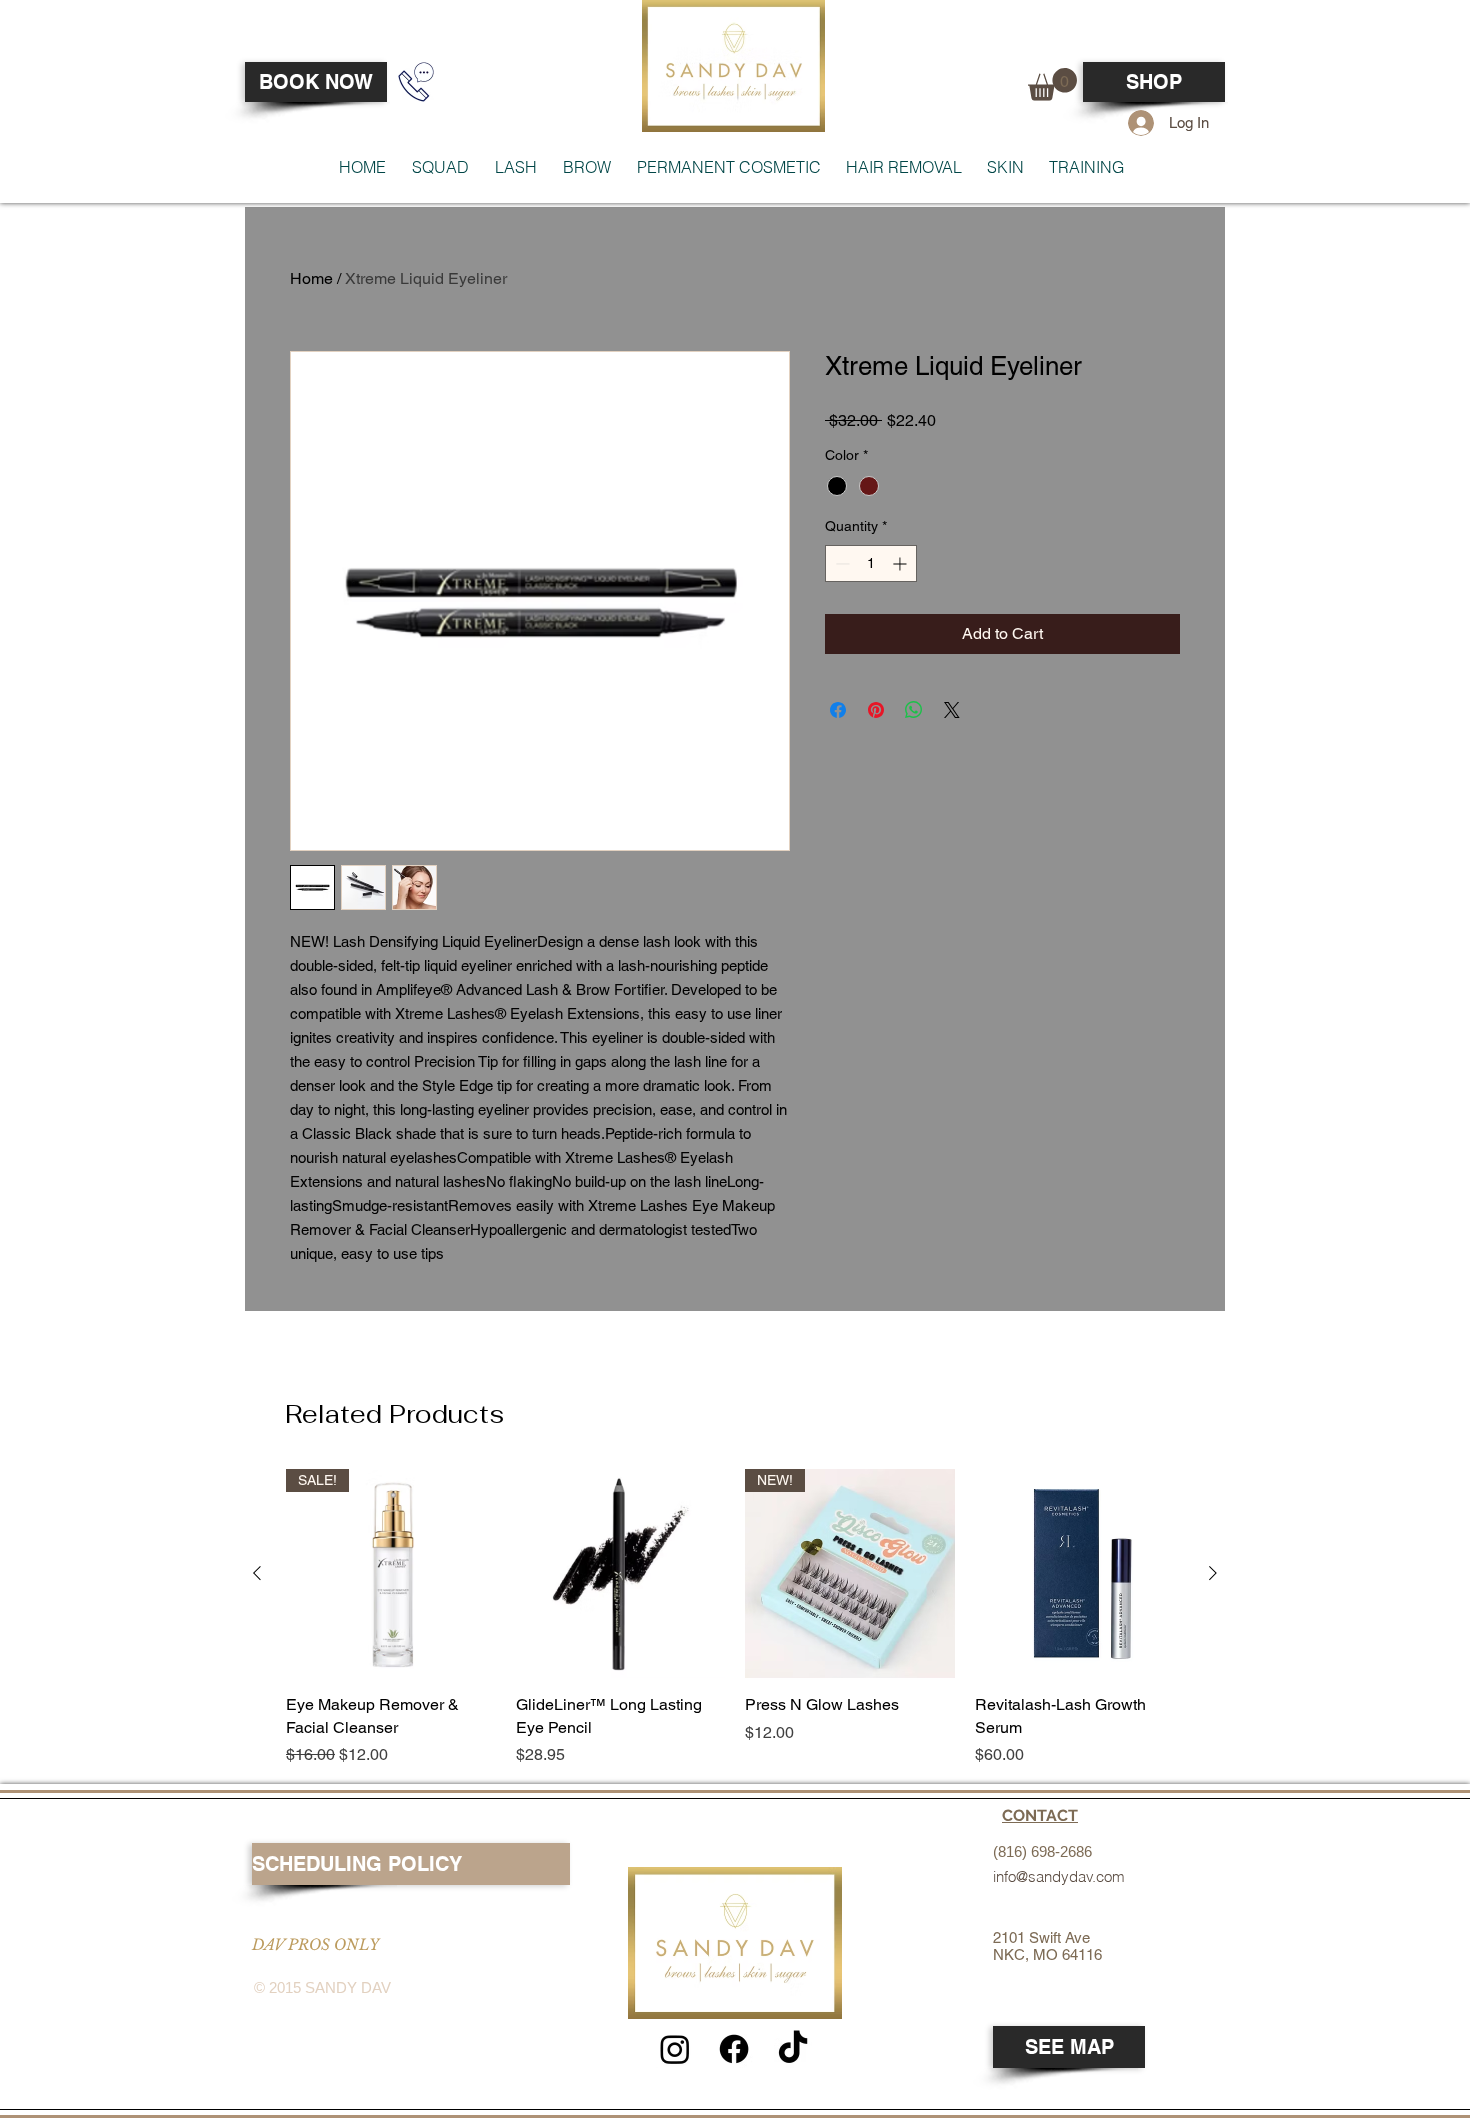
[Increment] (901, 563)
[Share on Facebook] (838, 710)
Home (311, 278)
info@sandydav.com (1059, 1876)
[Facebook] (734, 2049)
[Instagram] (675, 2049)
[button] (1052, 84)
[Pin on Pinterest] (876, 710)
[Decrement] (840, 563)
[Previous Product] (257, 1573)
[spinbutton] (871, 563)
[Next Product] (1213, 1573)
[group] (735, 1618)
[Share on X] (952, 710)
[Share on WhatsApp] (914, 710)
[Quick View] (621, 1574)
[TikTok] (793, 2049)
